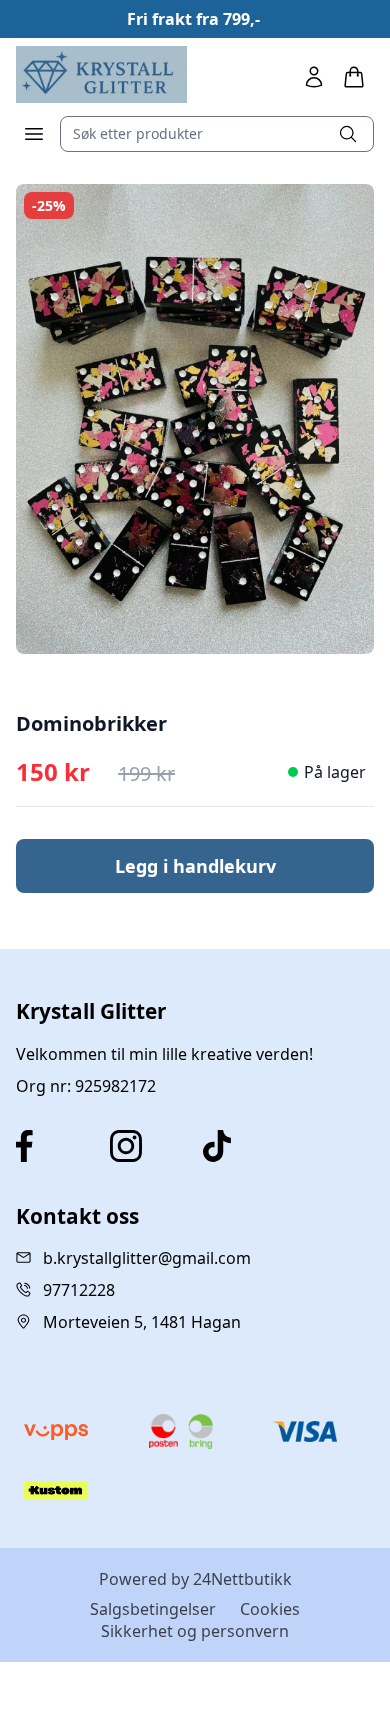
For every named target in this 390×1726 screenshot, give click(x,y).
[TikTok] (242, 1146)
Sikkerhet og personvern (195, 1631)
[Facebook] (55, 1146)
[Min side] (314, 77)
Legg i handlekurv (195, 866)
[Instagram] (149, 1146)
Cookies (270, 1609)
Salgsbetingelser (153, 1609)
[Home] (101, 74)
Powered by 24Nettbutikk (195, 1579)
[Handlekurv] (354, 77)
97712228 (79, 1290)
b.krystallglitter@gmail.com (147, 1258)
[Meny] (34, 134)
